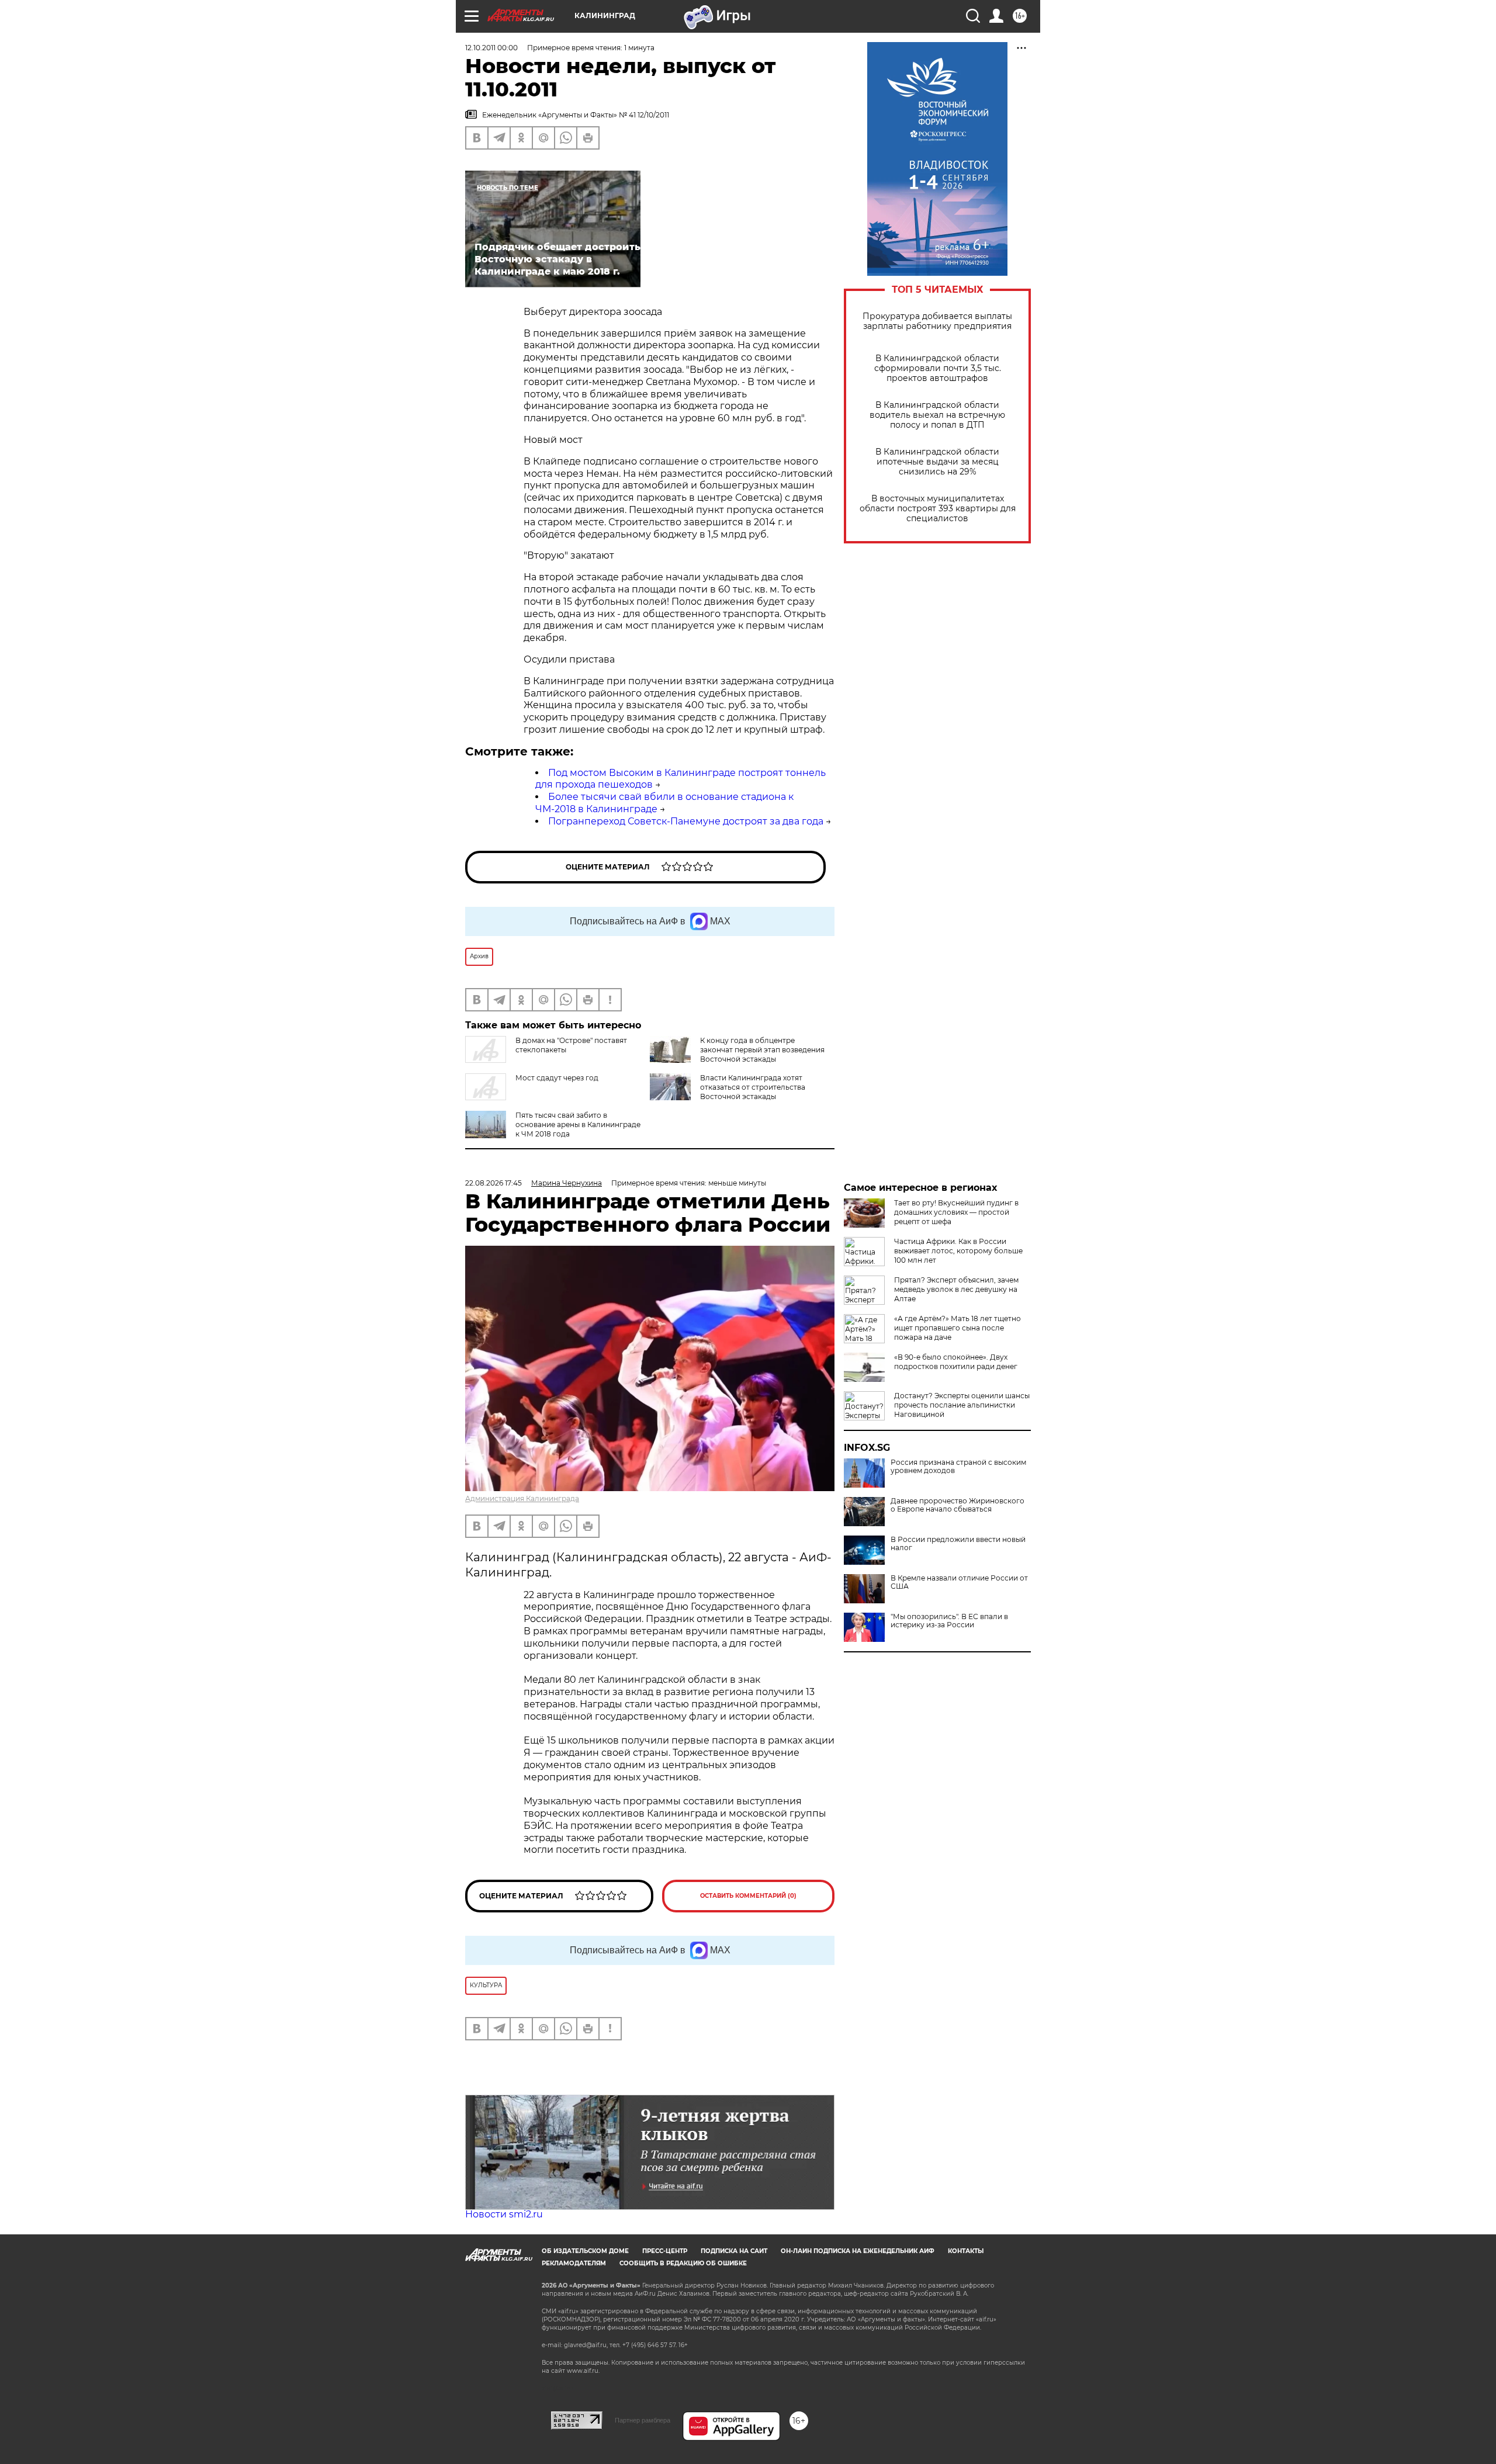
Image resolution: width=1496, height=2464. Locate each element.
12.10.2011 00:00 (491, 48)
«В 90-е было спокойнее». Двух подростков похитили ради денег (956, 1362)
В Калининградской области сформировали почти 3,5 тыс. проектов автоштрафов (938, 368)
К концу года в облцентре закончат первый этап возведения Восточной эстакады (762, 1050)
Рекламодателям (574, 2263)
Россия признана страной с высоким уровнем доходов (958, 1467)
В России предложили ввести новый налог (958, 1544)
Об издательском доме (585, 2251)
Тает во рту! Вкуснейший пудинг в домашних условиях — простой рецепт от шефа (956, 1212)
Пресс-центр (665, 2251)
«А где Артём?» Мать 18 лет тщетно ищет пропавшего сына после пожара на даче (957, 1328)
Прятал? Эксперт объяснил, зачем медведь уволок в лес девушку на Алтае (956, 1289)
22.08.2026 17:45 (494, 1183)
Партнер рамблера (643, 2420)
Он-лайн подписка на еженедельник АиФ (858, 2251)
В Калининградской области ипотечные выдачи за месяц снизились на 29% (937, 462)
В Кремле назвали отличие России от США (959, 1582)
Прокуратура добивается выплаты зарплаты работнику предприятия (937, 321)
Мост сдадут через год (557, 1078)
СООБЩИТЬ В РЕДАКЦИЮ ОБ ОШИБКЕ (683, 2263)
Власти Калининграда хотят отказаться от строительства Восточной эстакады (753, 1087)
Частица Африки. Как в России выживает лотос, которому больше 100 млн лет (958, 1251)
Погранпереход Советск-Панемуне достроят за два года (686, 821)
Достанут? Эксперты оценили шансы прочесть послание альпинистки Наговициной (962, 1405)
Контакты (966, 2251)
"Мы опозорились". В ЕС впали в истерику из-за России (949, 1621)
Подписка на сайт (734, 2251)
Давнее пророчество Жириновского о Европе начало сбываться (957, 1505)
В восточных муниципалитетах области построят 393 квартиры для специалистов (938, 509)
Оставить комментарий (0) (748, 1896)
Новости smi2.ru (504, 2214)
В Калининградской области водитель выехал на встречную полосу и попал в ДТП (937, 415)
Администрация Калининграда (522, 1498)
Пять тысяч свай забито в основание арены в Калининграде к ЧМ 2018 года (578, 1124)
